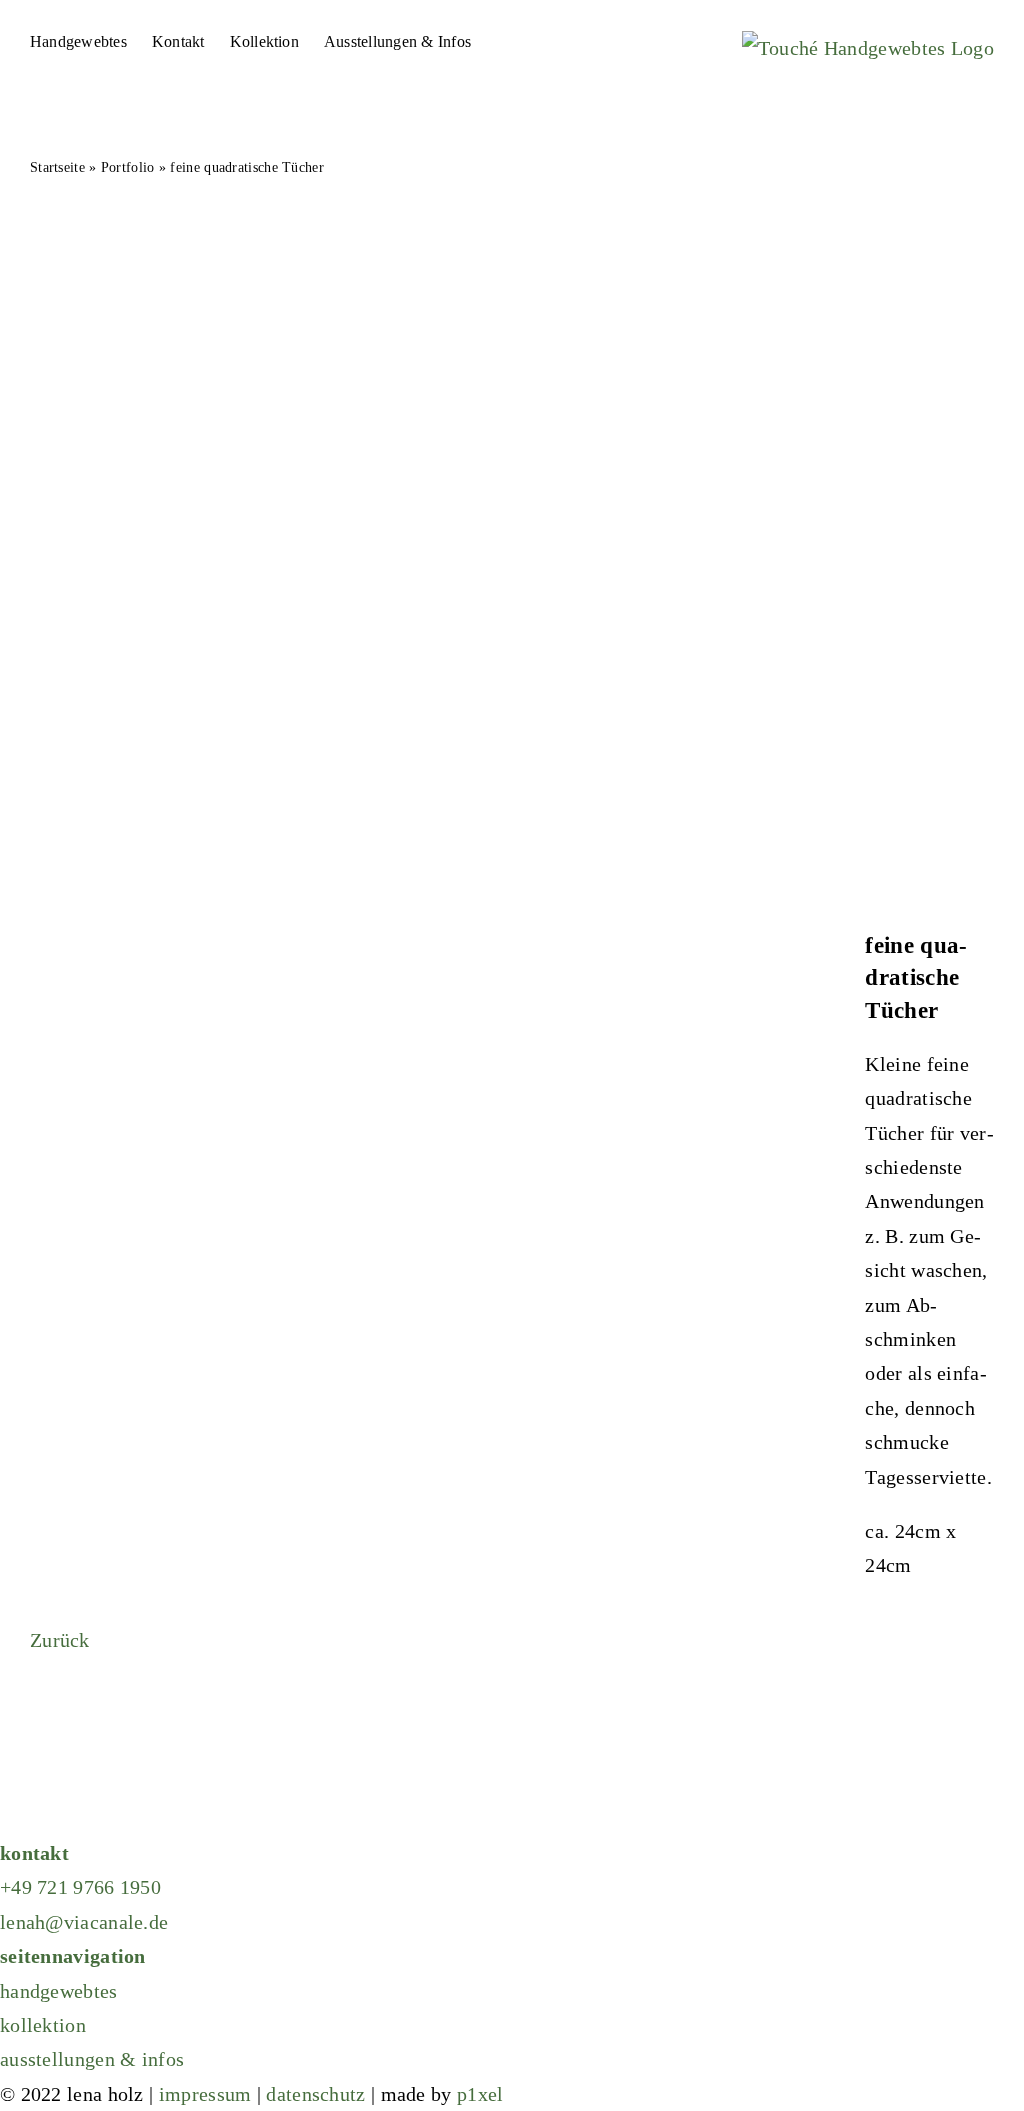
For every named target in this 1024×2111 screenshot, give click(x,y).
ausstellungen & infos (92, 2059)
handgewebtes (59, 1991)
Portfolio (128, 167)
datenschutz (315, 2094)
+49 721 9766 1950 (80, 1887)
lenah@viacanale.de (84, 1922)
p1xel (480, 2094)
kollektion (43, 2025)
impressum (205, 2094)
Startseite (57, 167)
